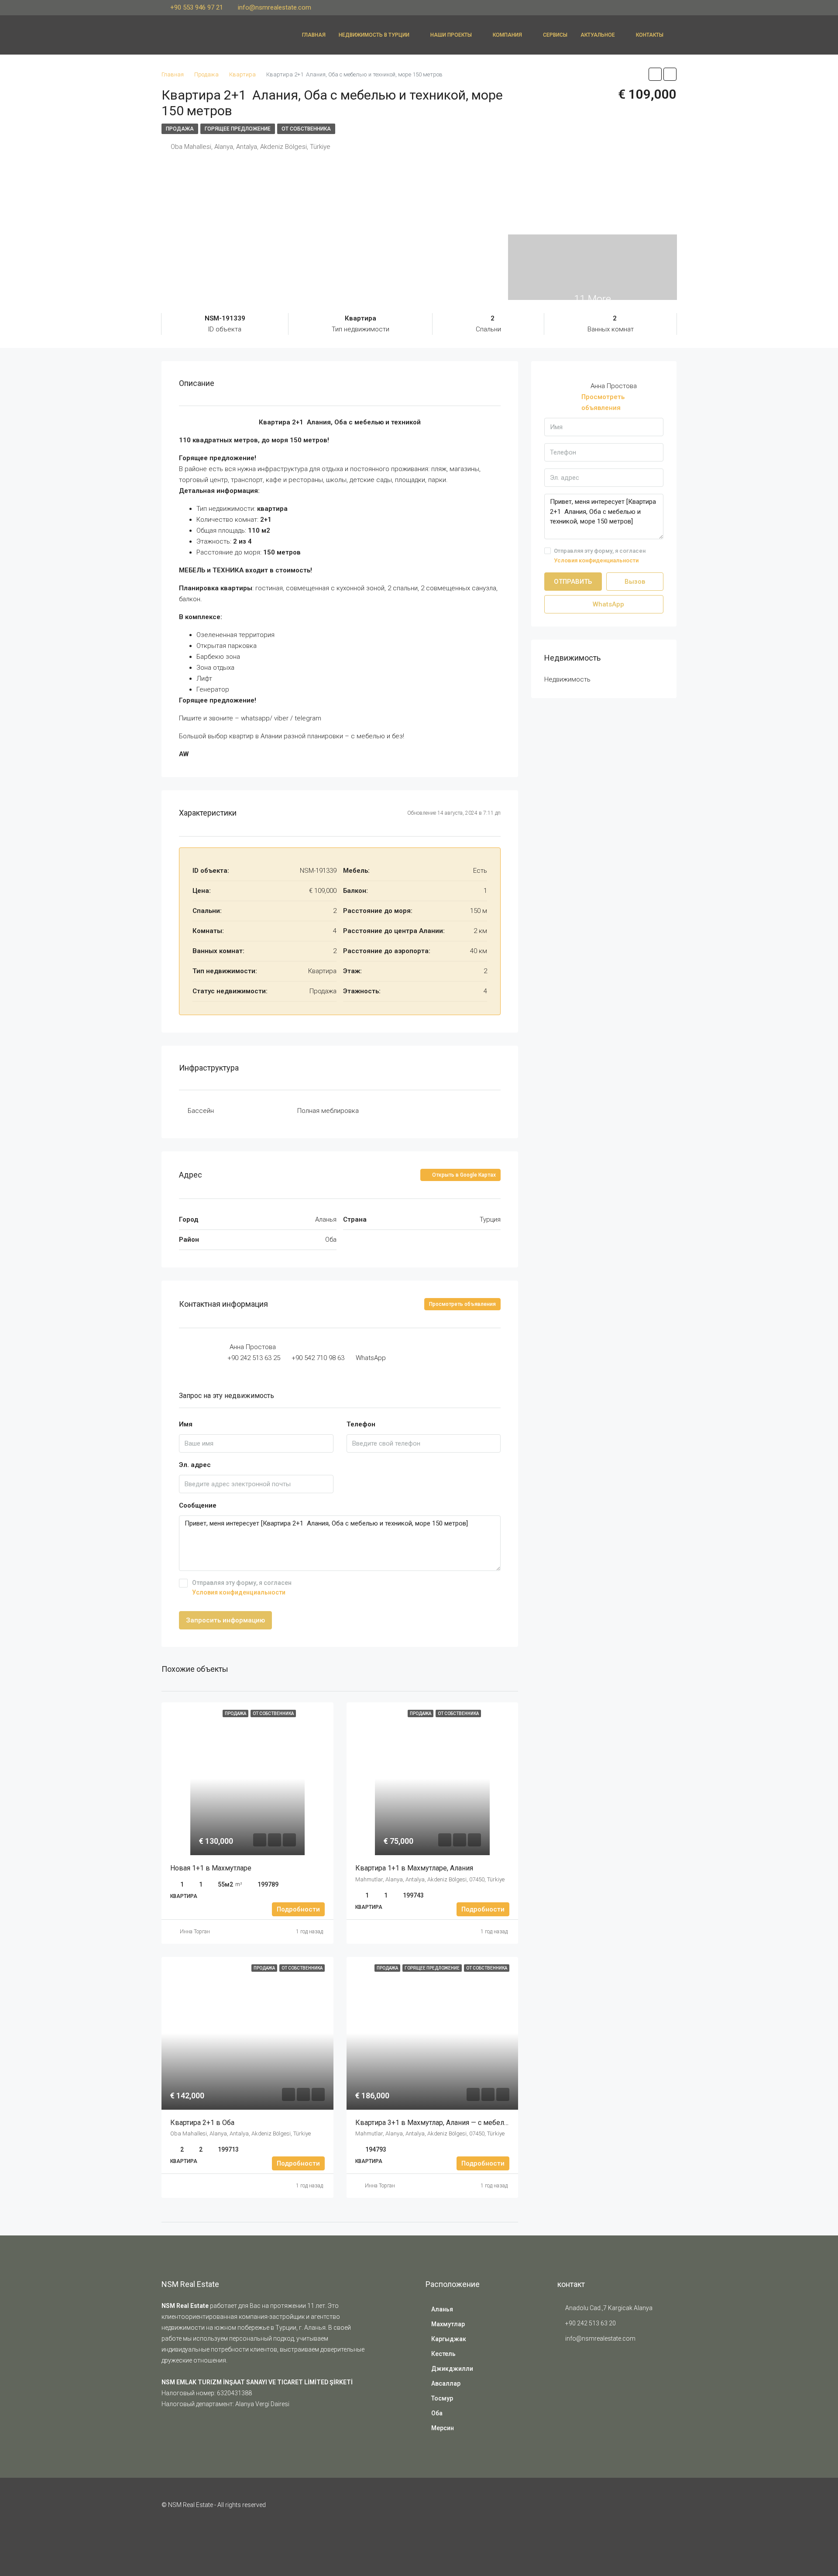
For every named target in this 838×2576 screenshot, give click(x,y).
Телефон (361, 1424)
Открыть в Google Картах (463, 1175)
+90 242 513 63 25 (254, 1358)
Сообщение (198, 1505)
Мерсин (443, 2428)
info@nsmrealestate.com (600, 2338)
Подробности (298, 1909)
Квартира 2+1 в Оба (203, 2123)
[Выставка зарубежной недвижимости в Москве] (579, 2381)
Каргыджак (449, 2339)
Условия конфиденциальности (239, 1592)
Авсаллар (446, 2383)
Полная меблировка (328, 1111)
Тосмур (442, 2398)
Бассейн (201, 1111)
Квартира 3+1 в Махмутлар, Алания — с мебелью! (436, 2123)
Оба (437, 2413)
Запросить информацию (225, 1620)
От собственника (306, 129)
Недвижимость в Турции (374, 35)
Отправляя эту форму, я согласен (242, 1588)
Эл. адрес (195, 1465)
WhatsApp (371, 1358)
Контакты (650, 35)
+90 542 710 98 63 (318, 1358)
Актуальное (598, 35)
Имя (186, 1424)
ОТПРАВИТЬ (573, 582)
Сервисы (555, 35)
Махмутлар (448, 2324)
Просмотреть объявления (462, 1304)
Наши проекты (451, 35)
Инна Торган (195, 1932)
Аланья (442, 2309)
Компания (507, 35)
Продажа (180, 129)
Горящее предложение (238, 129)
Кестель (443, 2354)
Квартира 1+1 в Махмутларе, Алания (415, 1868)
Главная (314, 35)
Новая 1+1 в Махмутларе (211, 1868)
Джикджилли (452, 2369)
